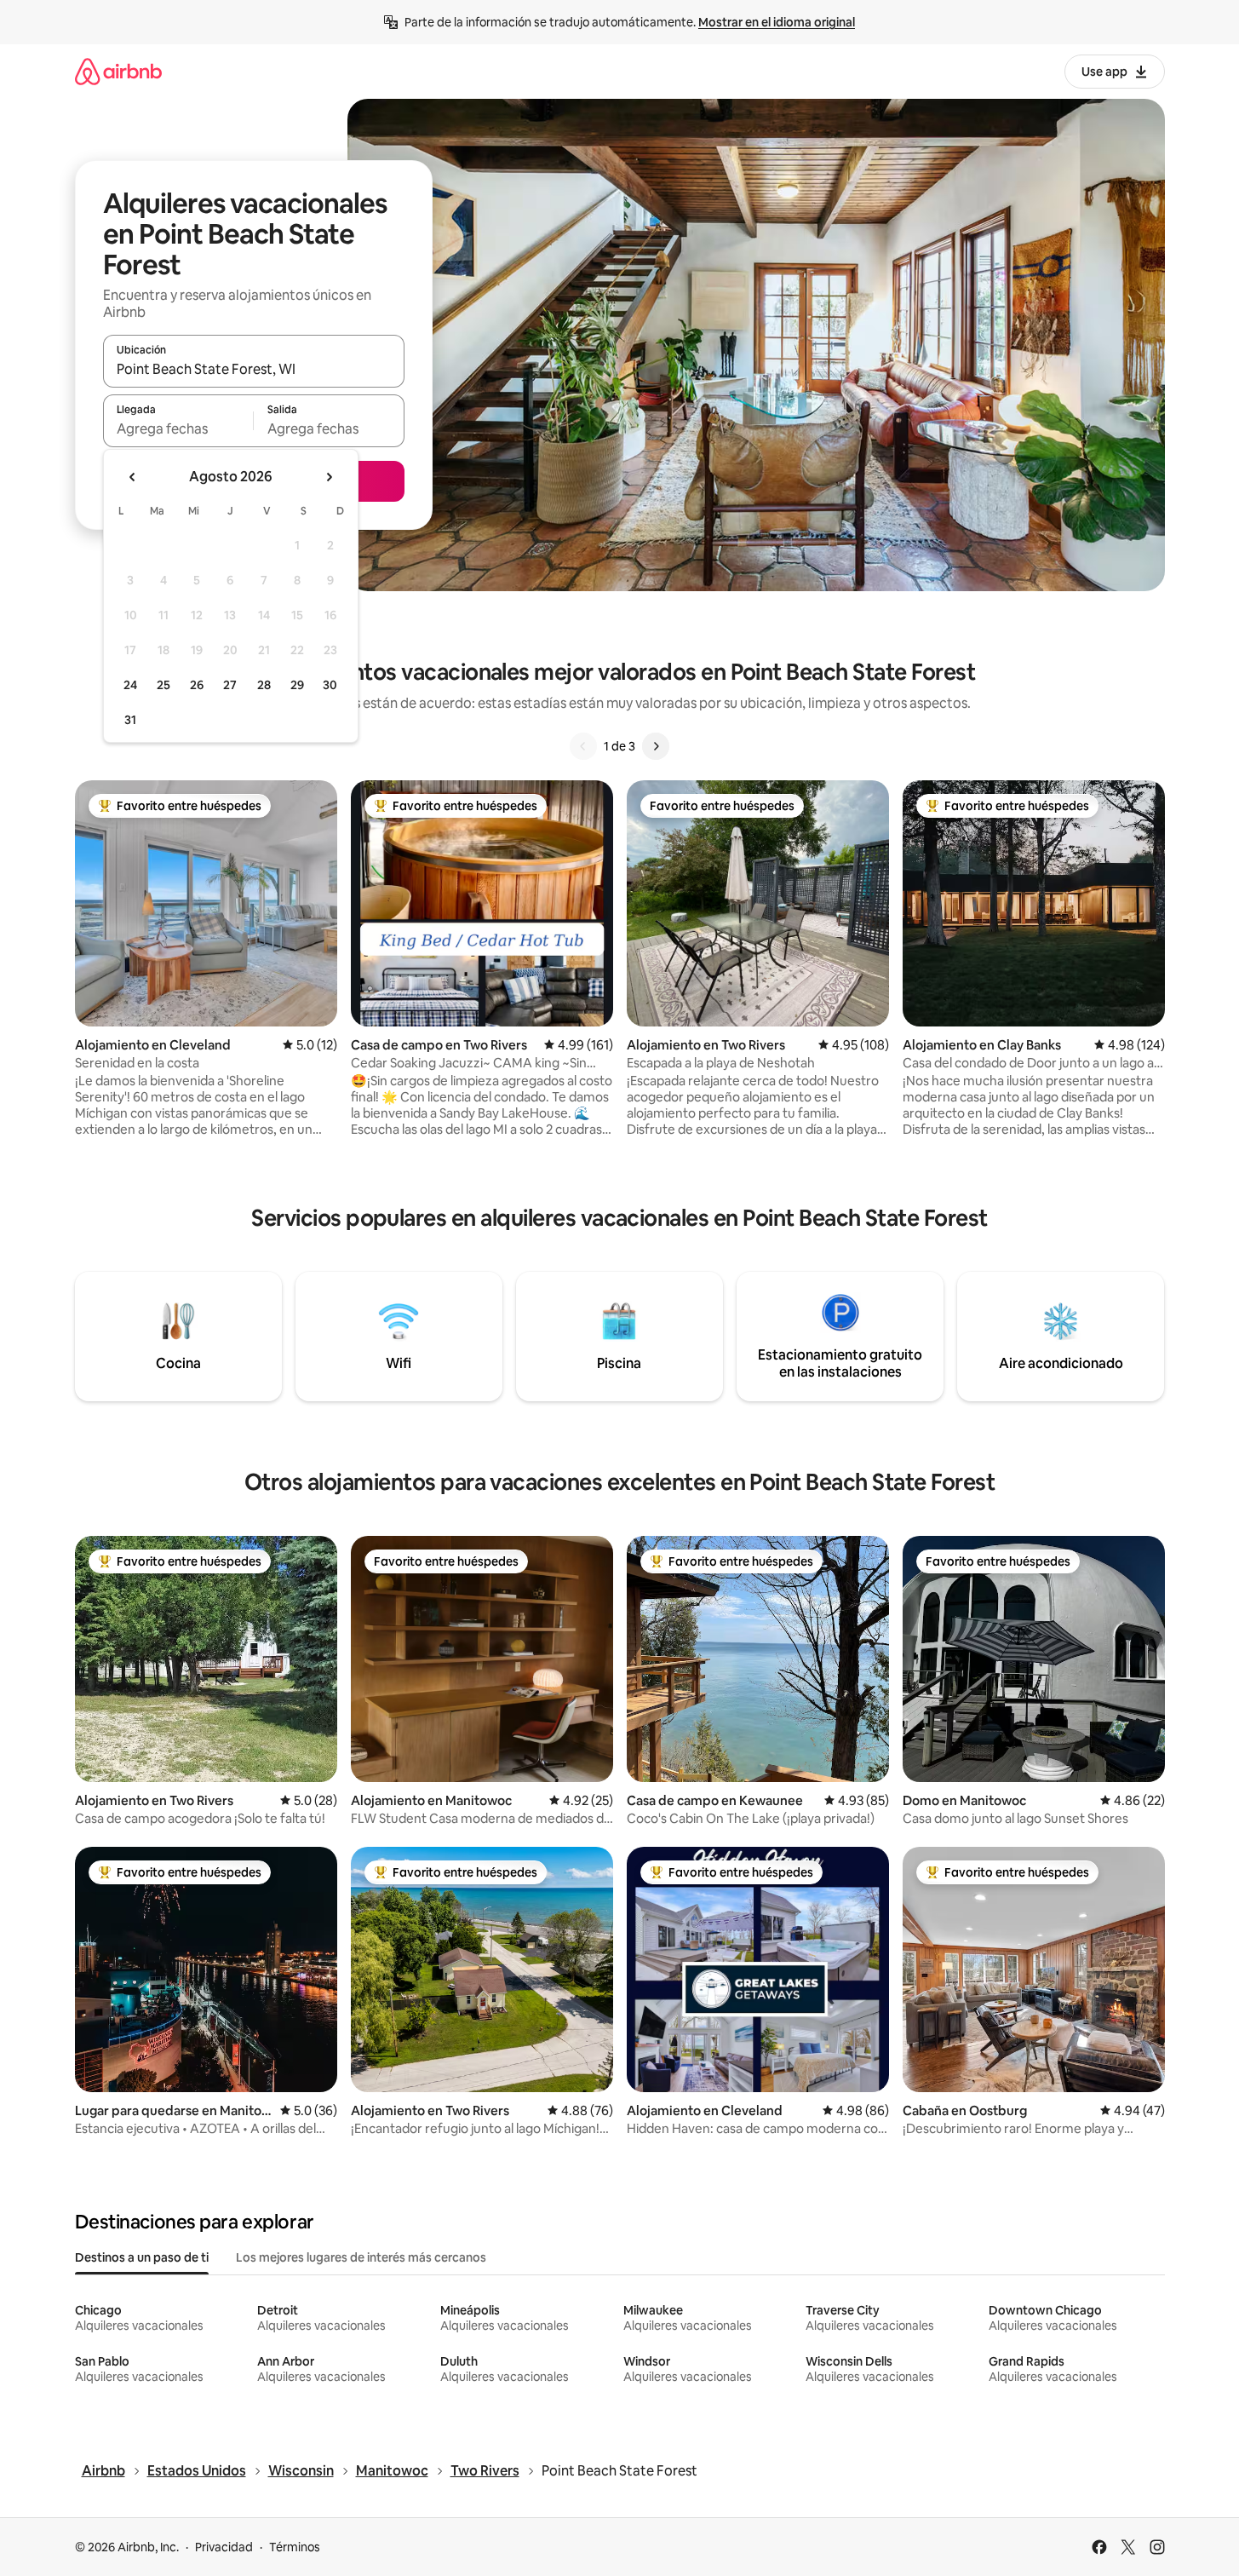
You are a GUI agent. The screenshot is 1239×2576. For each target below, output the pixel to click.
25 (163, 685)
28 (264, 685)
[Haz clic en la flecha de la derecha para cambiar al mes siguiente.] (329, 477)
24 (130, 685)
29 (297, 685)
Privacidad (224, 2547)
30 (330, 685)
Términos (295, 2547)
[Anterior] (583, 746)
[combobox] (254, 369)
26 (197, 685)
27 (230, 685)
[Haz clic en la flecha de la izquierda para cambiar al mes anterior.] (133, 477)
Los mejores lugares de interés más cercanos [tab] (361, 2257)
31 (130, 720)
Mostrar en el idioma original (777, 22)
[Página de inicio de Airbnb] (118, 71)
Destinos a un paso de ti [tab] (142, 2257)
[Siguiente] (656, 746)
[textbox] (178, 428)
